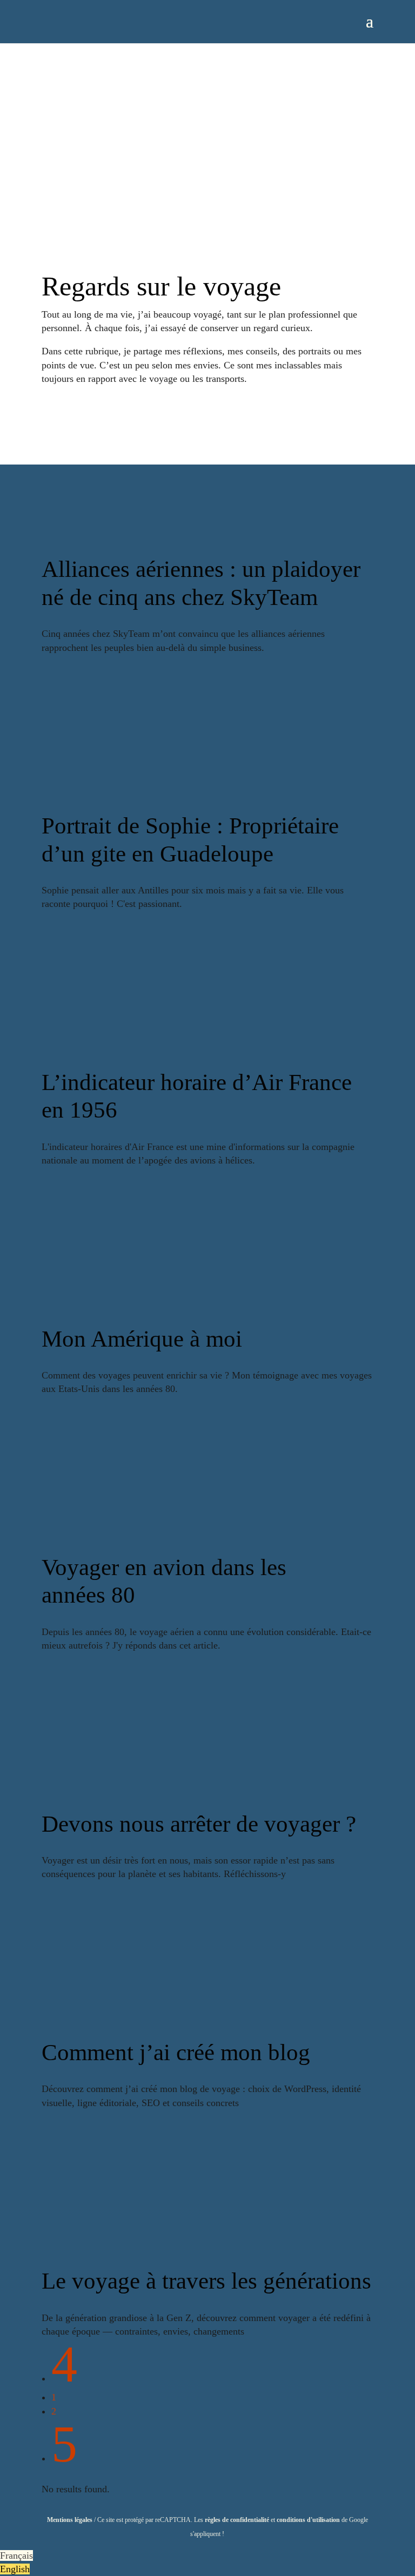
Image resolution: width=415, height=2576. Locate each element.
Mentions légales (70, 2520)
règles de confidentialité (237, 2520)
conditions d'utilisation (308, 2520)
